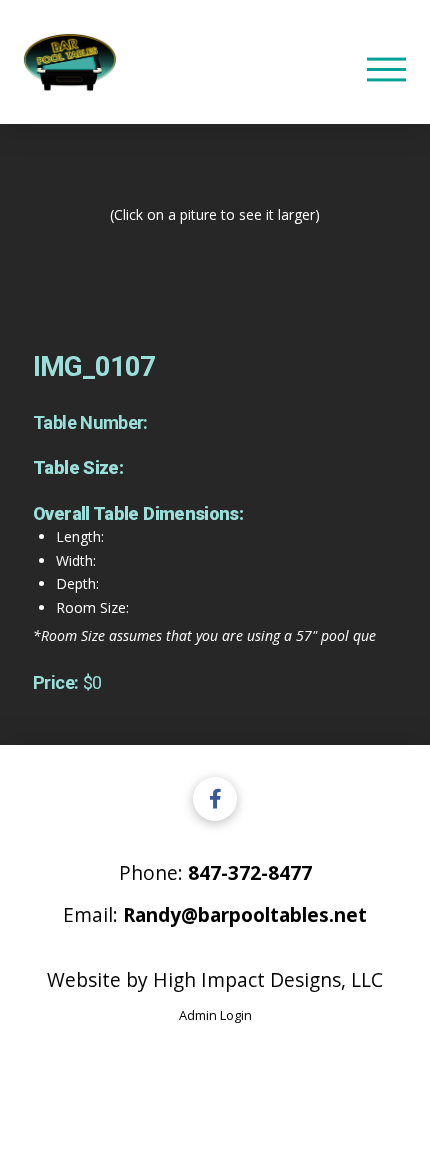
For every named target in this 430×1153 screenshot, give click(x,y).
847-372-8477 (250, 872)
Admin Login (215, 1015)
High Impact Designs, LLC (268, 979)
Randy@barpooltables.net (245, 914)
